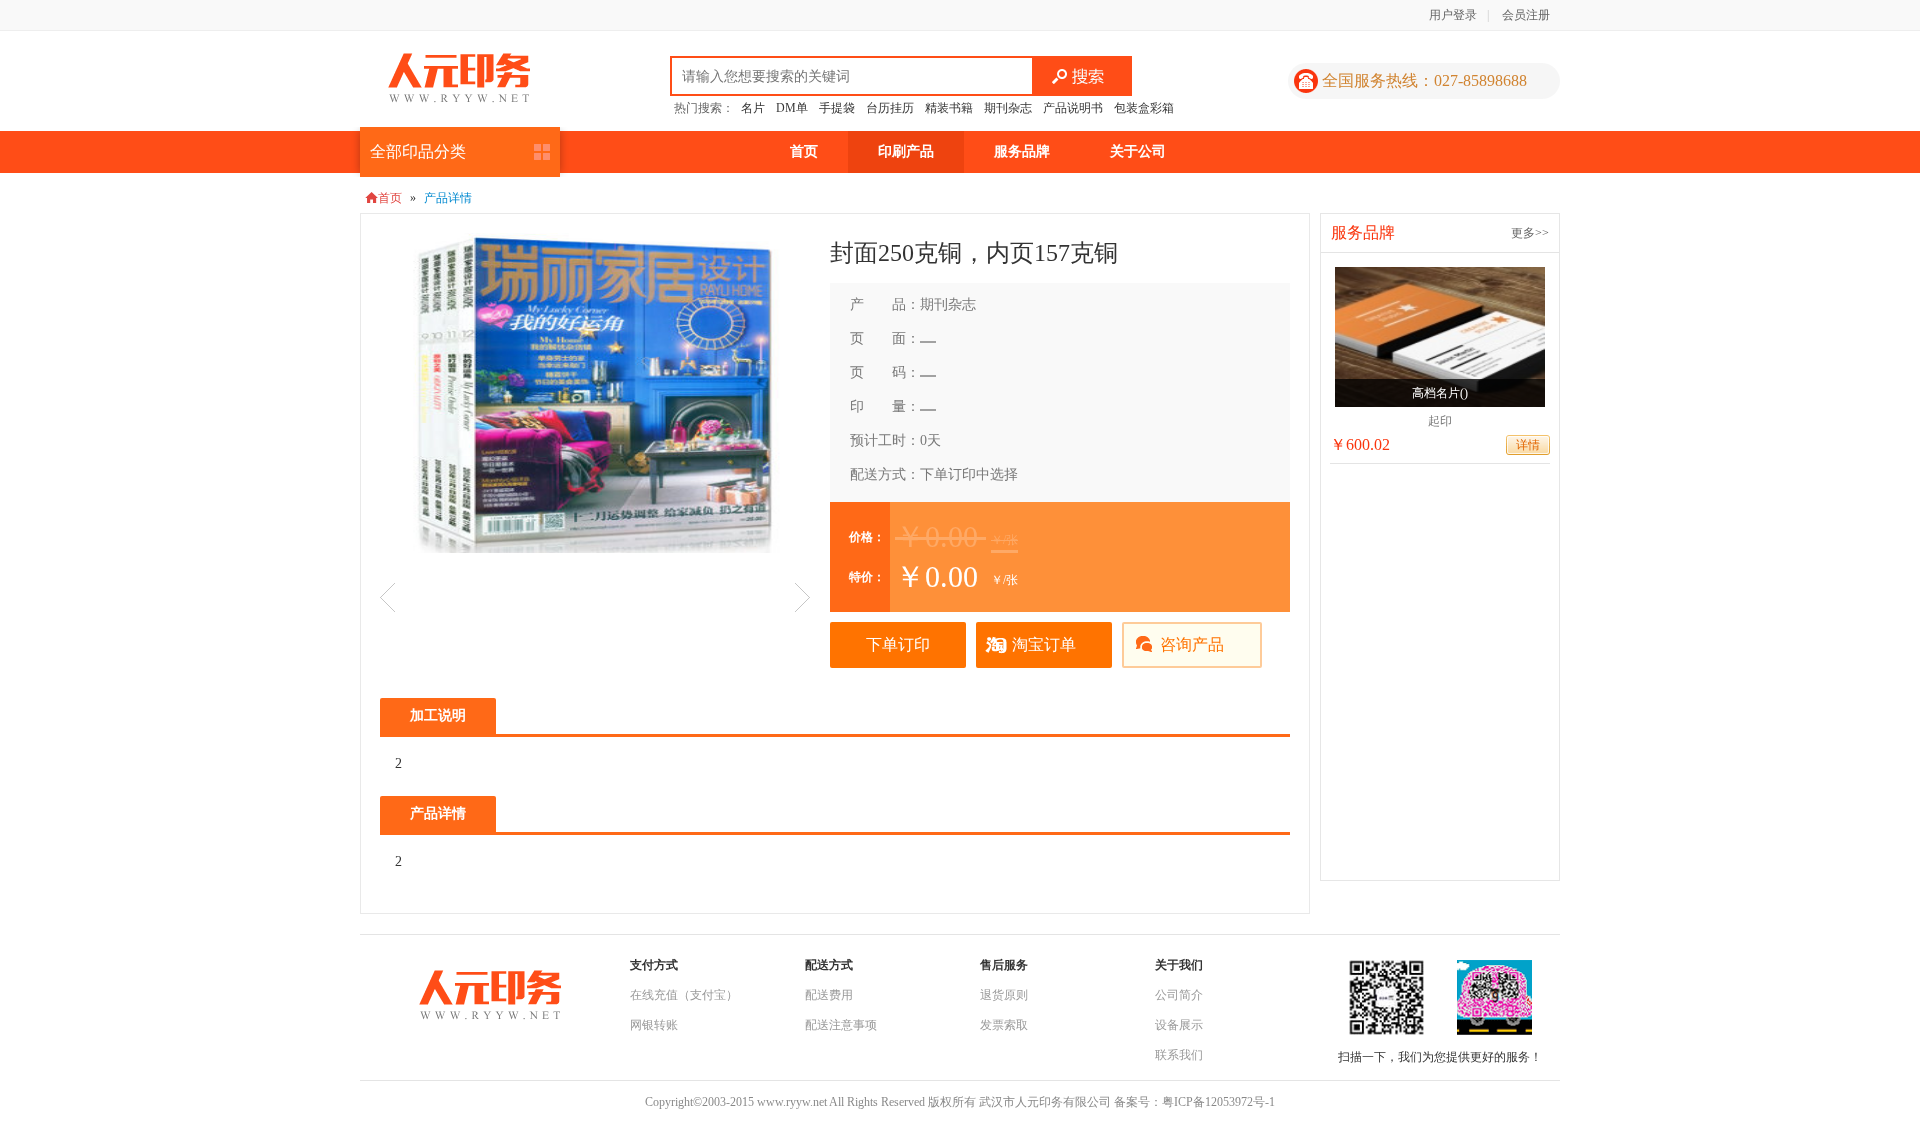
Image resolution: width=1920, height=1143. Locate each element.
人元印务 (459, 78)
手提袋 (837, 108)
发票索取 (1004, 1025)
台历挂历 (890, 108)
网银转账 (654, 1025)
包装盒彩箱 (1144, 108)
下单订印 (898, 644)
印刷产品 (906, 151)
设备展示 (1179, 1025)
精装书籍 (949, 108)
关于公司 (1138, 151)
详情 (1528, 445)
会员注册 (1526, 15)
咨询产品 (1192, 644)
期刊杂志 (1008, 108)
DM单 (792, 108)
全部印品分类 (418, 151)
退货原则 (1004, 995)
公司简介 (1179, 995)
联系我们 (1179, 1055)
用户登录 (1453, 15)
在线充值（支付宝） (684, 995)
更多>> (1530, 233)
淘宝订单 (1044, 644)
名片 (753, 108)
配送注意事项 (841, 1025)
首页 (804, 151)
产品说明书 (1073, 108)
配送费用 (829, 995)
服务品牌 (1022, 151)
